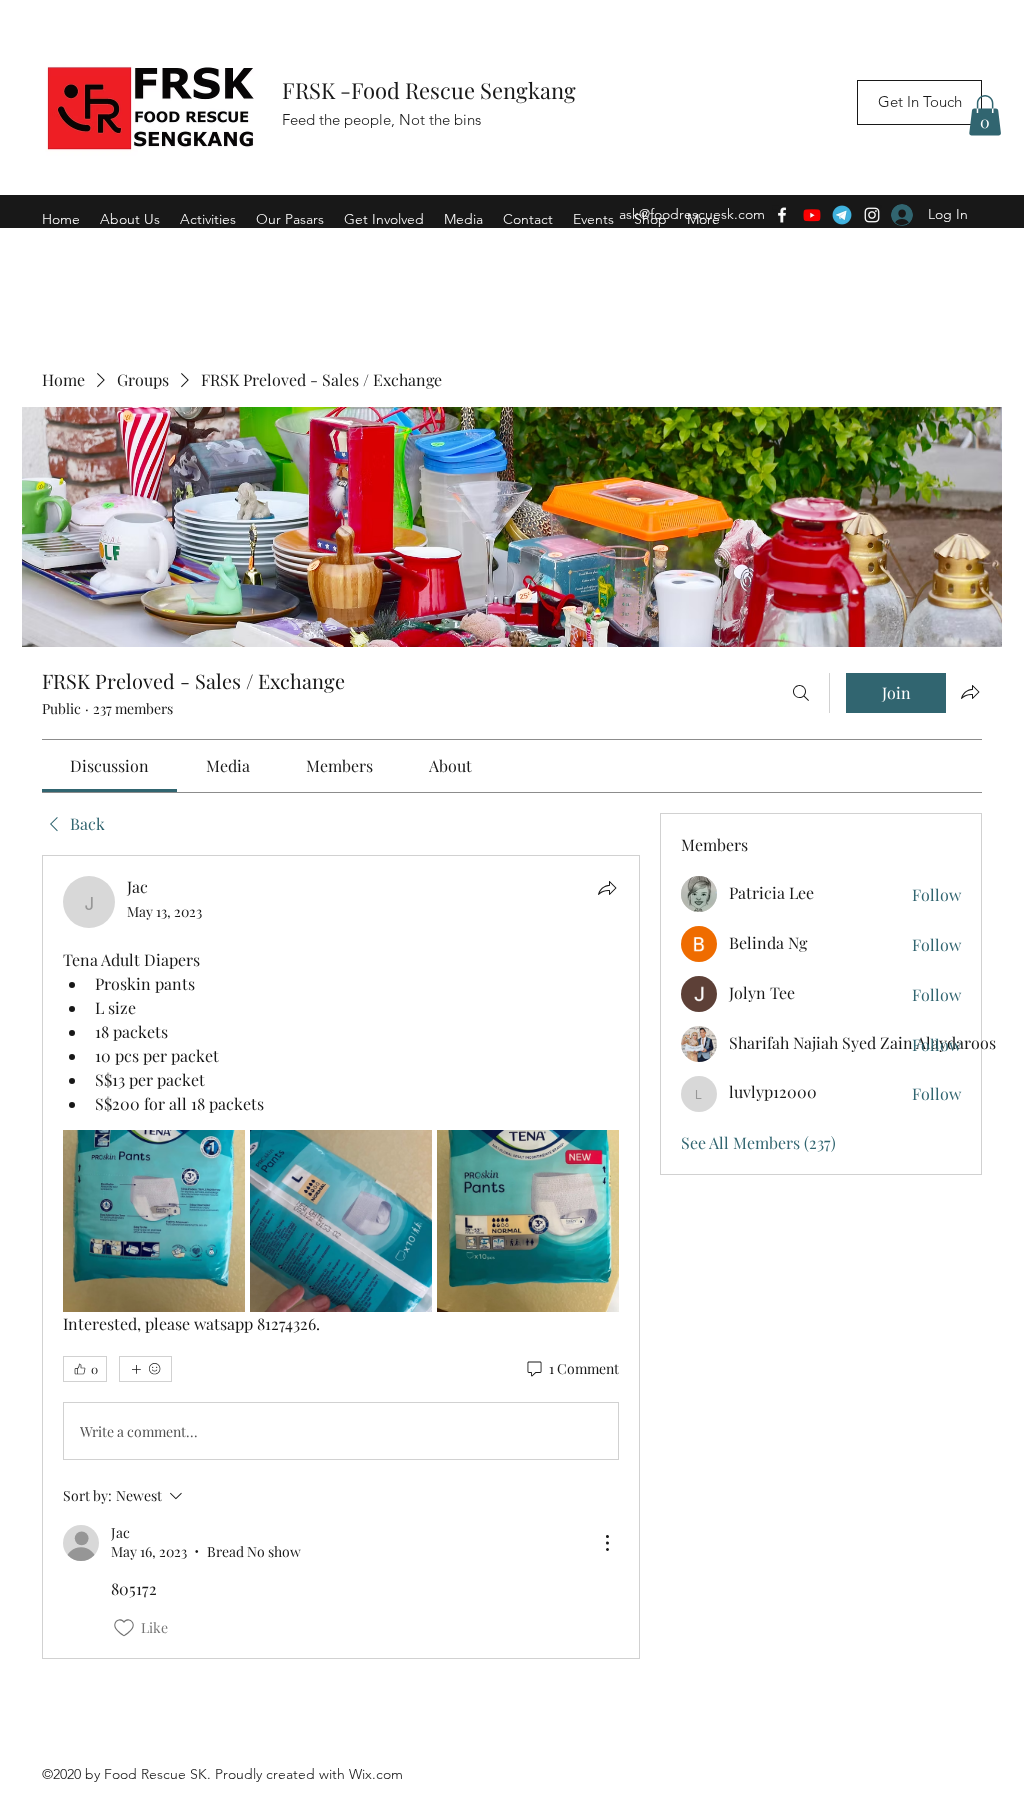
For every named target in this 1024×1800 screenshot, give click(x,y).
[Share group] (970, 692)
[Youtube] (812, 215)
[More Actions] (607, 1543)
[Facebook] (782, 215)
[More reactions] (145, 1369)
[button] (985, 115)
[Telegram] (842, 215)
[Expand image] (154, 1221)
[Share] (607, 888)
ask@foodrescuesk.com (692, 214)
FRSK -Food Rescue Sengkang (431, 90)
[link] (109, 765)
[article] (341, 1257)
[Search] (801, 693)
